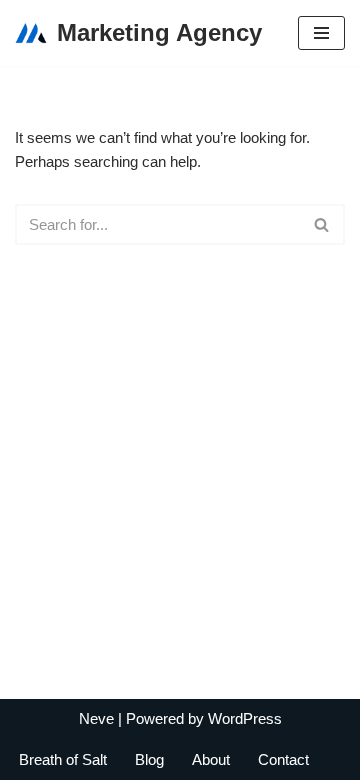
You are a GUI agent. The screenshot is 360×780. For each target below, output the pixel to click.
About (211, 759)
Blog (149, 759)
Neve (96, 718)
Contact (283, 759)
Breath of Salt (63, 759)
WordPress (245, 718)
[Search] (322, 224)
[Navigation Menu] (321, 33)
